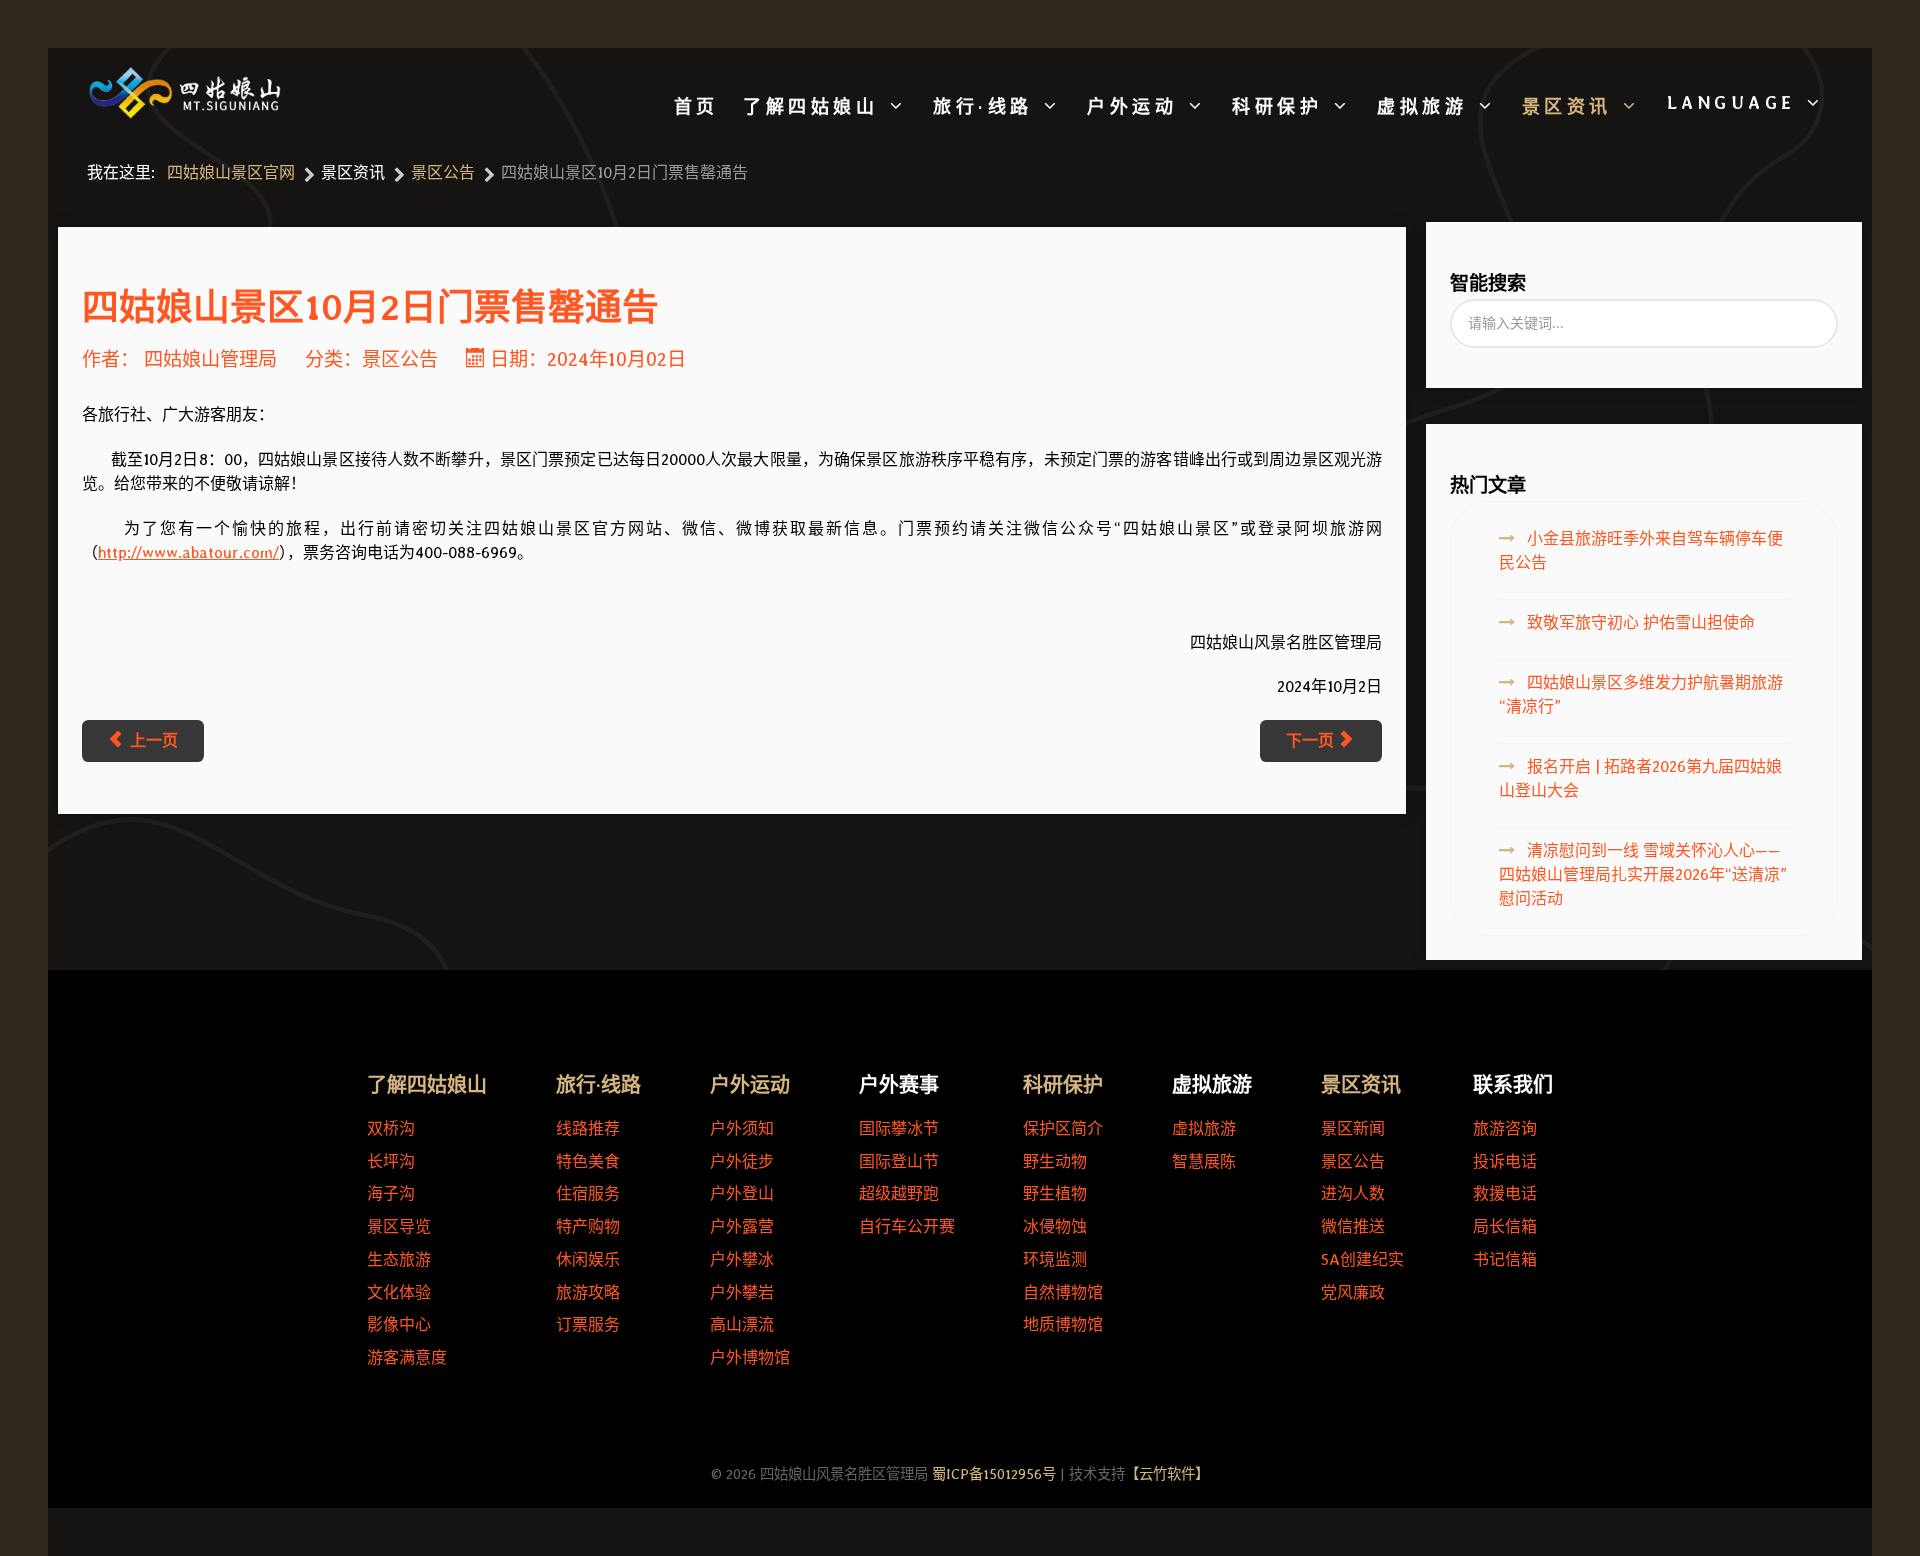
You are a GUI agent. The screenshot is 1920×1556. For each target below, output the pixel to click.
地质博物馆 (1063, 1324)
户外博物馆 (750, 1357)
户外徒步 (742, 1161)
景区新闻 (1353, 1128)
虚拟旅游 (1204, 1128)
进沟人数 (1353, 1193)
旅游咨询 (1505, 1128)
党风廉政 (1353, 1292)
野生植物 (1055, 1193)
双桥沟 (391, 1128)
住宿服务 (588, 1193)
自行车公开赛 (907, 1226)
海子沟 (391, 1193)
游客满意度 (407, 1357)
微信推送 (1353, 1226)
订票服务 (588, 1324)
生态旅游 (399, 1259)
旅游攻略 (588, 1292)
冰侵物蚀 (1055, 1226)
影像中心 (399, 1324)
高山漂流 (742, 1324)
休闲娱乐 (588, 1259)
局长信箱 (1505, 1226)
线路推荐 (588, 1128)
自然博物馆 (1063, 1292)
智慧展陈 (1204, 1161)
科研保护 (1063, 1085)
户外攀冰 (742, 1259)
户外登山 (742, 1193)
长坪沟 (391, 1161)
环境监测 (1055, 1259)
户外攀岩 (742, 1292)
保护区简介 (1063, 1128)
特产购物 (588, 1226)
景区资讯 (1361, 1085)
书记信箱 (1505, 1259)
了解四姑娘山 (427, 1085)
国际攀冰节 (899, 1128)
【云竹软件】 (1167, 1473)
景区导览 (399, 1226)
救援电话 (1505, 1193)
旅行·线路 (598, 1085)
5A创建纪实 (1362, 1259)
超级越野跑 (899, 1193)
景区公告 (400, 359)
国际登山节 (899, 1161)
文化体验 (399, 1292)
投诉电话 (1505, 1161)
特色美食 (588, 1161)
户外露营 (742, 1226)
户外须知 (742, 1128)
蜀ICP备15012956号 (994, 1473)
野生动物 (1055, 1161)
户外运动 (750, 1085)
